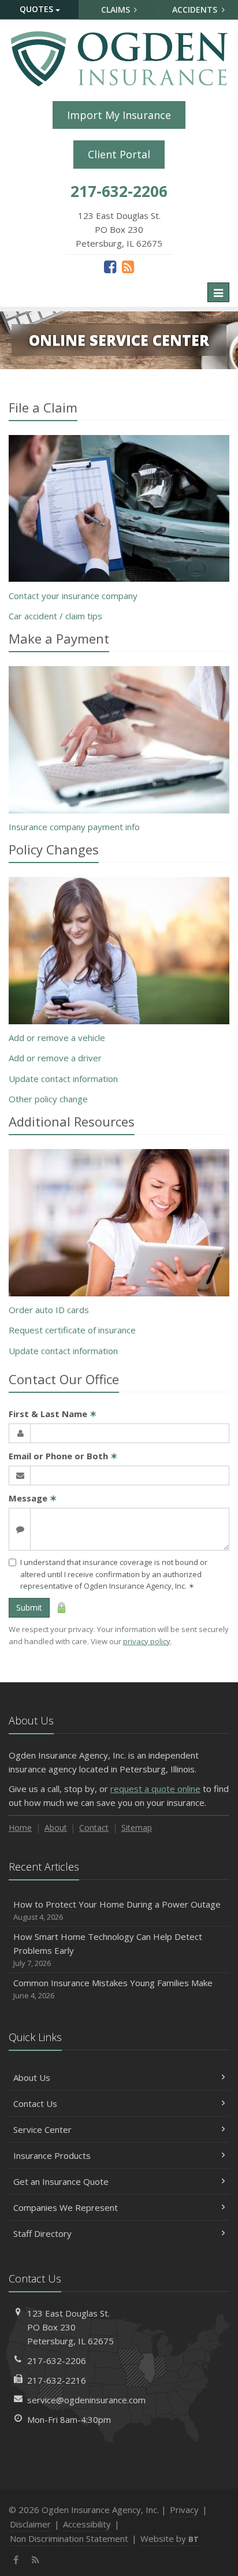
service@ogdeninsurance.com (86, 2400)
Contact (94, 1828)
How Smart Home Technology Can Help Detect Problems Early (108, 1949)
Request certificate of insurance (72, 1330)
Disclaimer (30, 2524)
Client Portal (119, 154)
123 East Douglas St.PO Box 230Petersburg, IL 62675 (70, 2327)
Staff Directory (42, 2233)
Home (20, 1828)
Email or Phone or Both (63, 1456)
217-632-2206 (57, 2361)
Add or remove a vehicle (57, 1038)
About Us (32, 2077)
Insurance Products (52, 2155)
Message (33, 1498)
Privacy (184, 2510)
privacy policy (147, 1641)
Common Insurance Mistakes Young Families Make (113, 1989)
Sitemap (137, 1828)
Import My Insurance (119, 115)
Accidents (196, 10)
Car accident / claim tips (55, 616)
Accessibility (87, 2524)
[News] (128, 266)
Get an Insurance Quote (61, 2181)
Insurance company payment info (74, 827)
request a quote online (155, 1789)
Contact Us (35, 2103)
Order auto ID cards (49, 1310)
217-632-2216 (57, 2380)
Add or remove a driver (55, 1058)
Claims (117, 10)
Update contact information (63, 1079)
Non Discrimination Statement (69, 2538)
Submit (29, 1607)
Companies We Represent (66, 2207)
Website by (170, 2538)
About (56, 1828)
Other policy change (48, 1099)
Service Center (42, 2129)
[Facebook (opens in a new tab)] (110, 266)
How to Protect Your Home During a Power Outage (117, 1910)
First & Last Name (53, 1414)
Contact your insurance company (73, 596)
